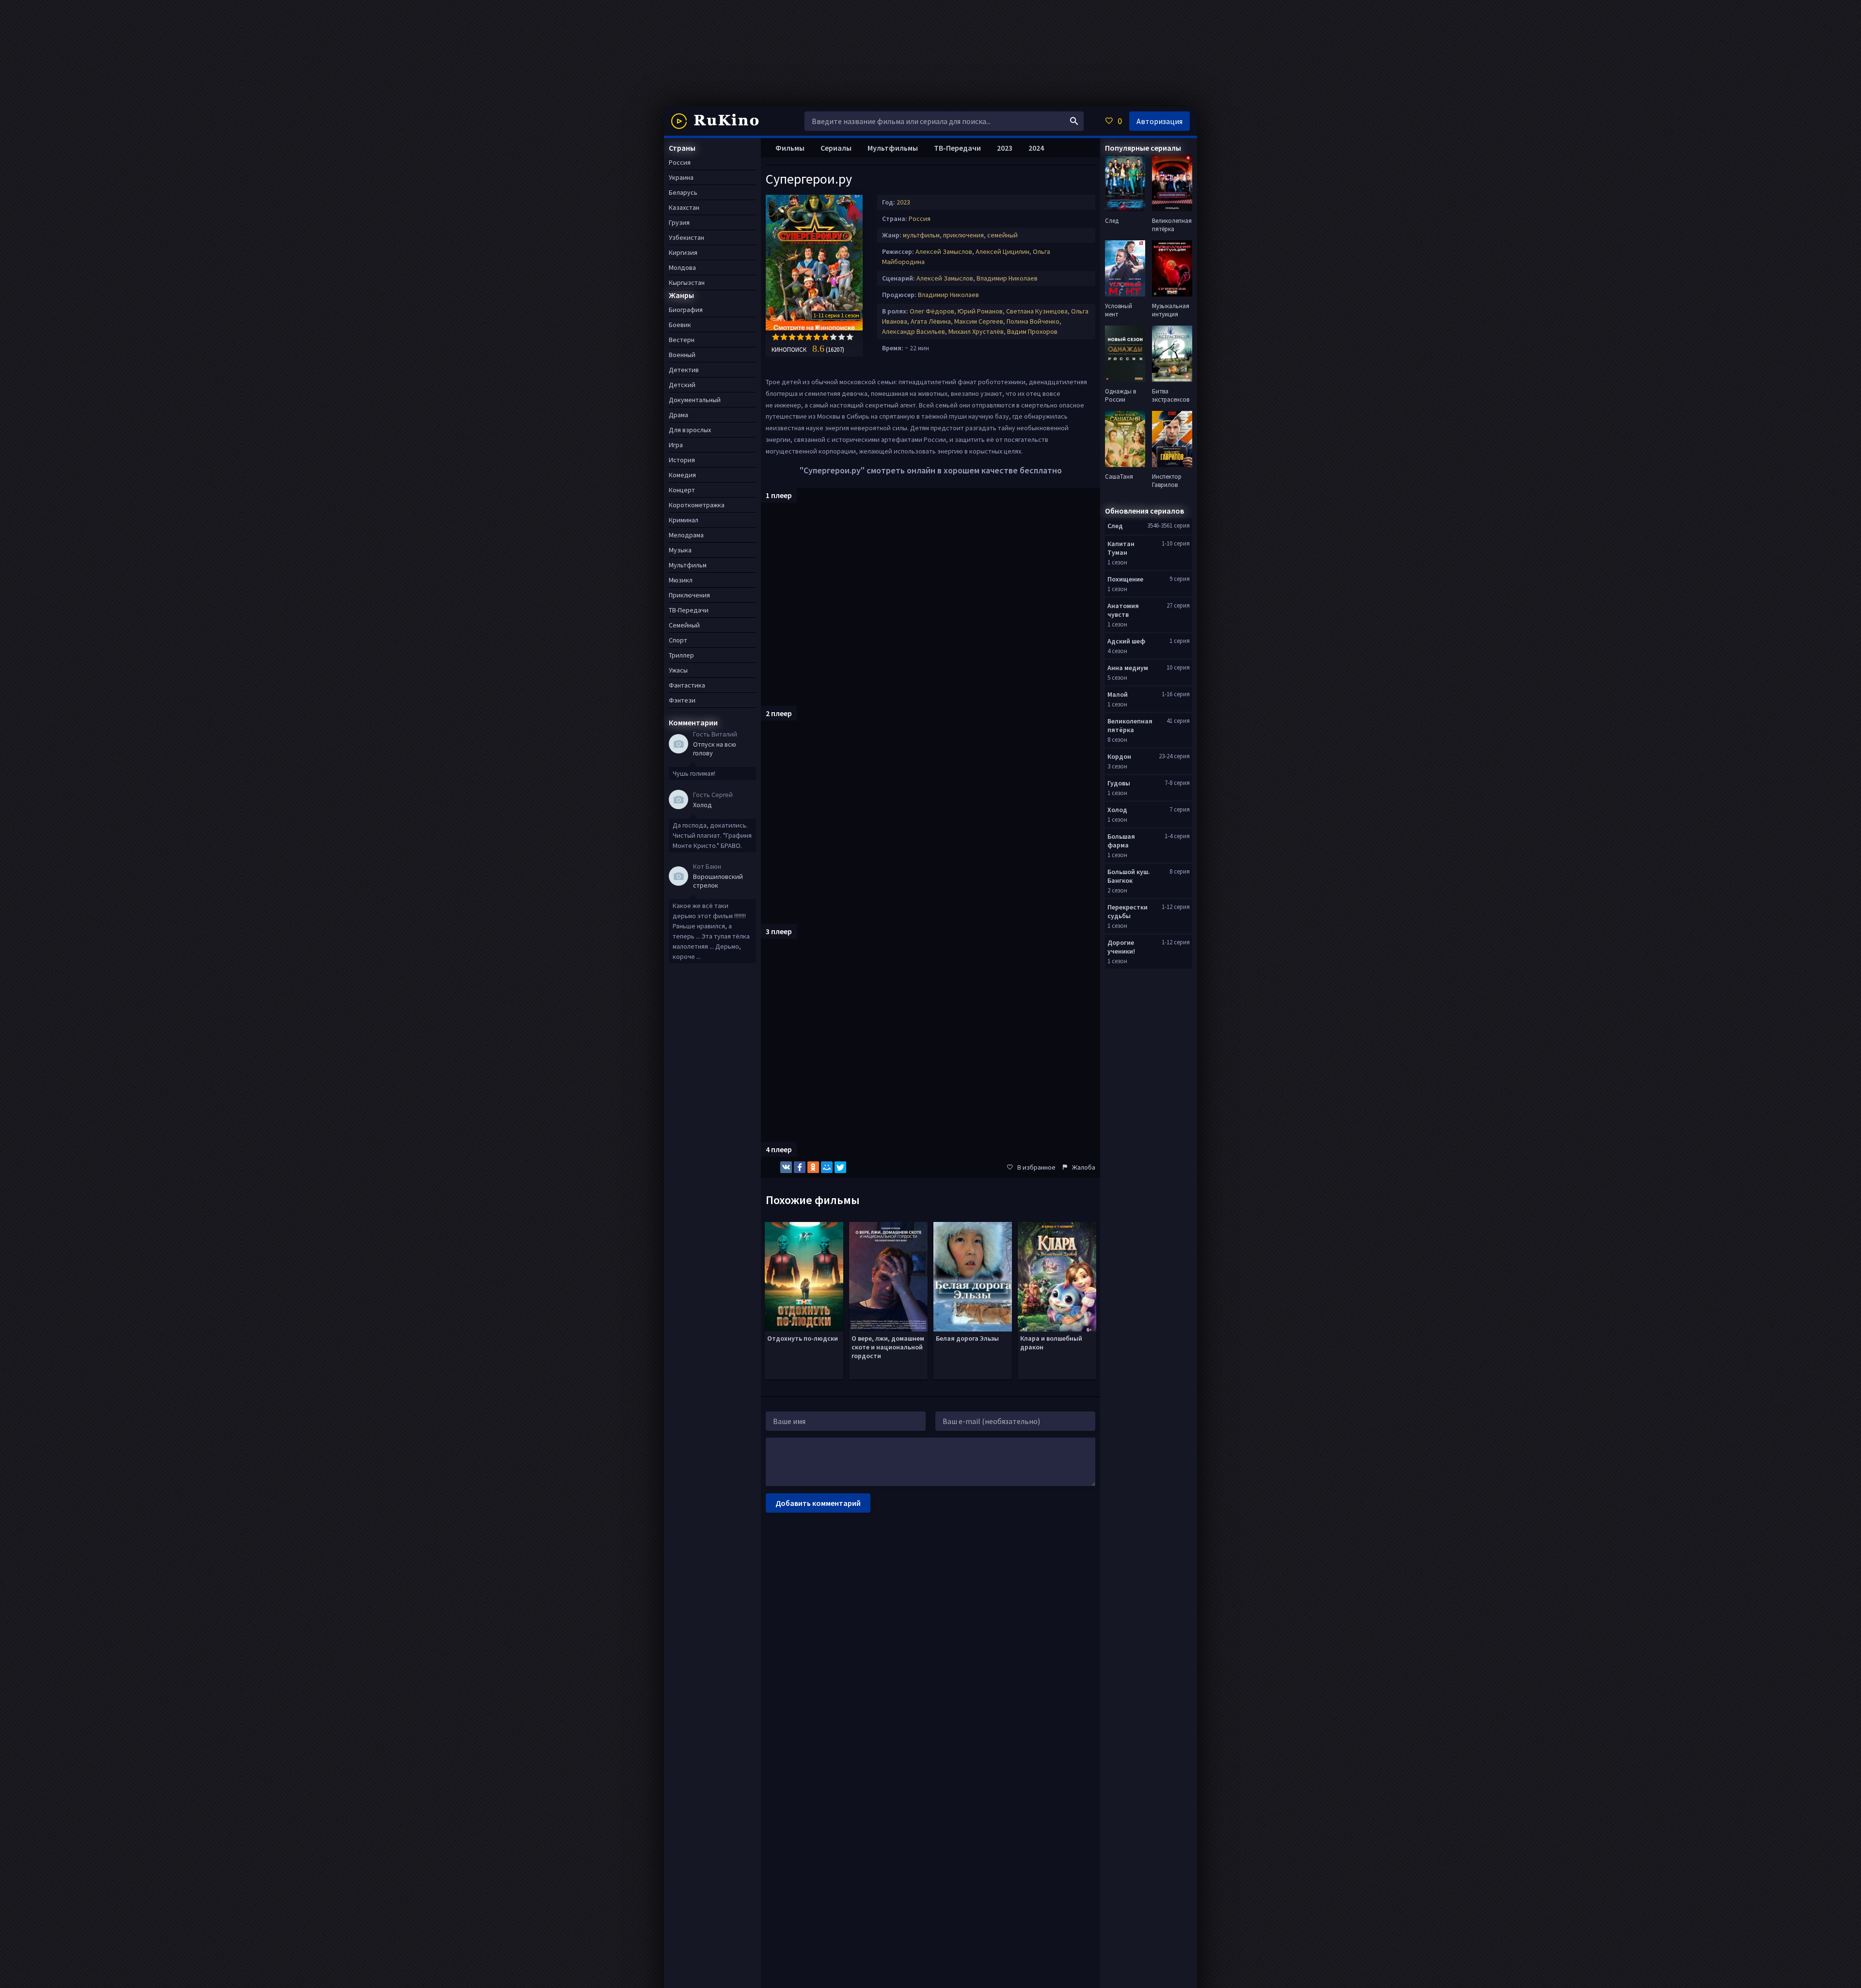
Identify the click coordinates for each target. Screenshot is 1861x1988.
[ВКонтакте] (786, 1167)
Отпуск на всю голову (715, 749)
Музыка (680, 550)
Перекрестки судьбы (1128, 911)
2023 (903, 202)
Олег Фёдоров (932, 311)
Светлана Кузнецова (1037, 311)
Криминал (684, 520)
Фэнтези (682, 700)
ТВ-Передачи (957, 148)
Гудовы (1119, 783)
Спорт (678, 640)
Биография (686, 310)
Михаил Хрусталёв (976, 331)
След (1115, 526)
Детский (682, 385)
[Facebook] (800, 1167)
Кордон (1119, 756)
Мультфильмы (893, 148)
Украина (681, 177)
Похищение (1125, 579)
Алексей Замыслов (944, 251)
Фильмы (790, 148)
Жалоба (1084, 1167)
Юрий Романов (980, 311)
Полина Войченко (1033, 321)
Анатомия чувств (1123, 610)
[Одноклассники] (813, 1167)
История (682, 460)
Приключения (689, 595)
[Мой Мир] (827, 1167)
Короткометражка (697, 505)
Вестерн (682, 340)
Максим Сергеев (979, 321)
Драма (678, 415)
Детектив (684, 370)
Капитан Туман (1121, 548)
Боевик (680, 325)
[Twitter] (840, 1167)
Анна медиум (1128, 668)
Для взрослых (690, 430)
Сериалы (836, 148)
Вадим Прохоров (1032, 331)
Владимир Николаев (1007, 278)
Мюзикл (681, 580)
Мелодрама (686, 535)
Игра (676, 445)
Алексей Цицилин (1002, 251)
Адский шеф (1126, 641)
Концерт (682, 490)
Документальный (695, 400)
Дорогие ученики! (1121, 947)
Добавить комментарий (818, 1503)
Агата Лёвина (931, 321)
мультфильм (921, 235)
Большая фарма (1121, 841)
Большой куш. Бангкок (1129, 876)
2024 (1036, 148)
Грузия (679, 222)
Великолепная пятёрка (1130, 725)
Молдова (682, 267)
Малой (1118, 694)
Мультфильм (688, 565)
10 (850, 337)
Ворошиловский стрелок (718, 881)
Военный (682, 355)
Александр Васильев (914, 331)
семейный (1002, 235)
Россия (920, 219)
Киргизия (683, 252)
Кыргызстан (687, 282)
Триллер (681, 655)
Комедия (682, 475)
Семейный (684, 625)
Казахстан (684, 207)
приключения (963, 235)
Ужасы (678, 670)
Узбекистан (686, 237)
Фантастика (687, 685)
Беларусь (683, 192)
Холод (702, 805)
